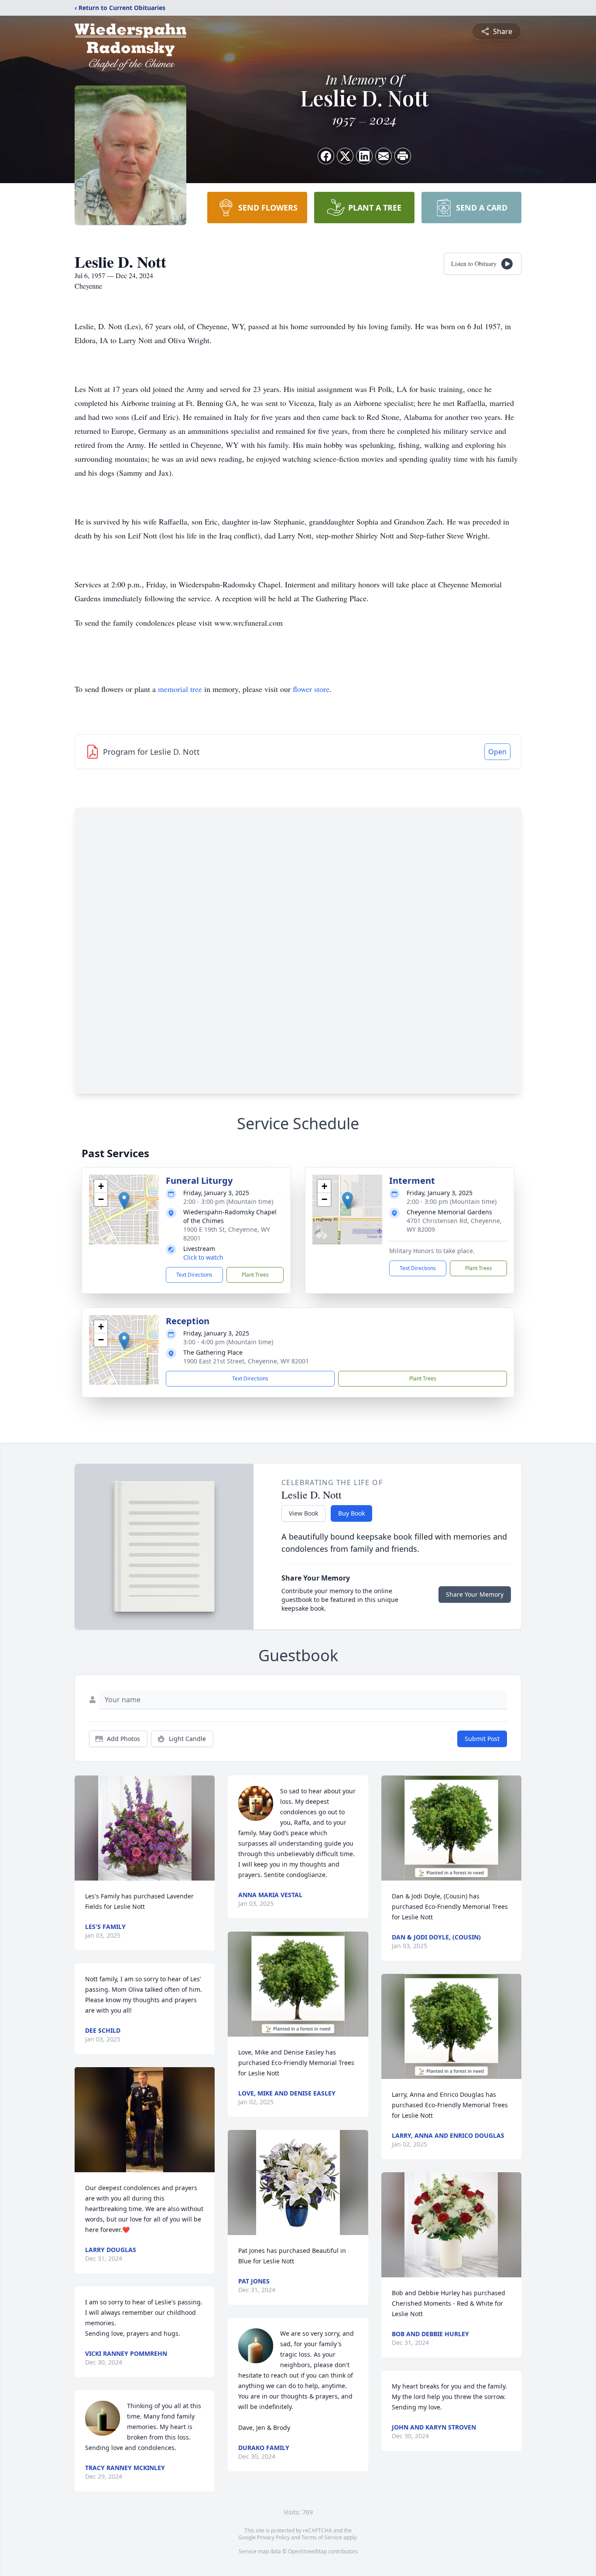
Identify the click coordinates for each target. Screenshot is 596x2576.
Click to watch (203, 1257)
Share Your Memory (475, 1594)
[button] (124, 1201)
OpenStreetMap (307, 2551)
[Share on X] (345, 156)
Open (497, 752)
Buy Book (351, 1513)
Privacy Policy (273, 2537)
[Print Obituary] (403, 156)
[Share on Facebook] (326, 156)
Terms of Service (322, 2537)
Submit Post (482, 1739)
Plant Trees (255, 1275)
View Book (303, 1513)
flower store (311, 689)
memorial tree (180, 689)
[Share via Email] (384, 156)
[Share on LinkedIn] (364, 156)
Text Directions (194, 1275)
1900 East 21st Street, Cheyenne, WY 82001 (246, 1361)
